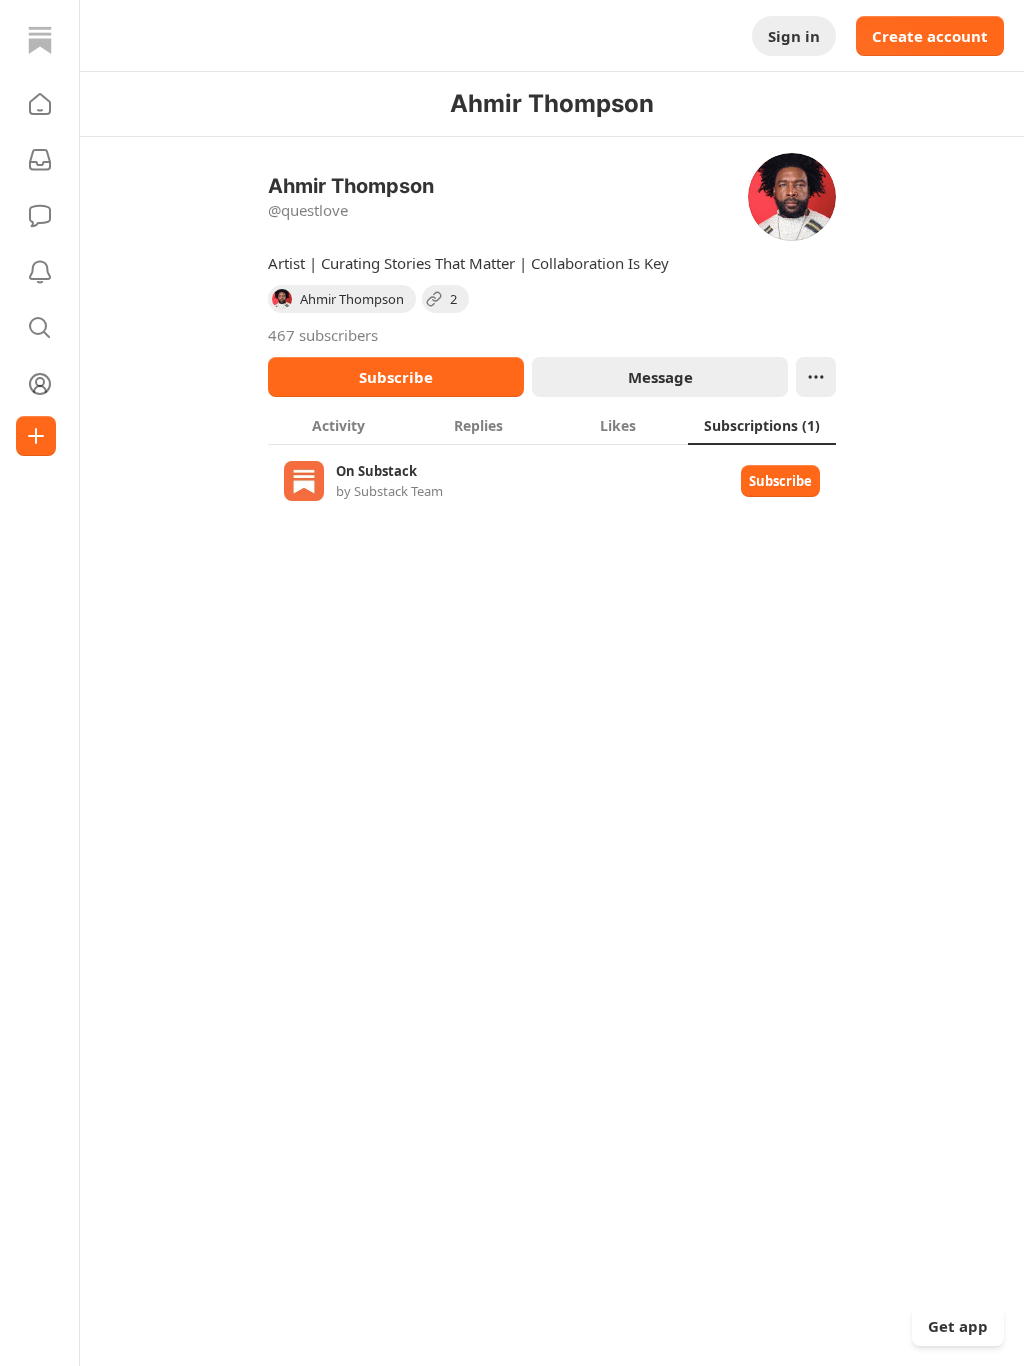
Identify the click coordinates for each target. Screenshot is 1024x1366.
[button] (40, 104)
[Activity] (40, 272)
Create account (930, 36)
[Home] (40, 40)
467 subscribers (323, 335)
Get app (958, 1326)
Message (660, 377)
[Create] (36, 436)
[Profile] (40, 384)
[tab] (338, 425)
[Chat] (40, 216)
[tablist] (552, 425)
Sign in (794, 36)
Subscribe (396, 377)
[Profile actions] (816, 377)
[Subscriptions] (40, 160)
